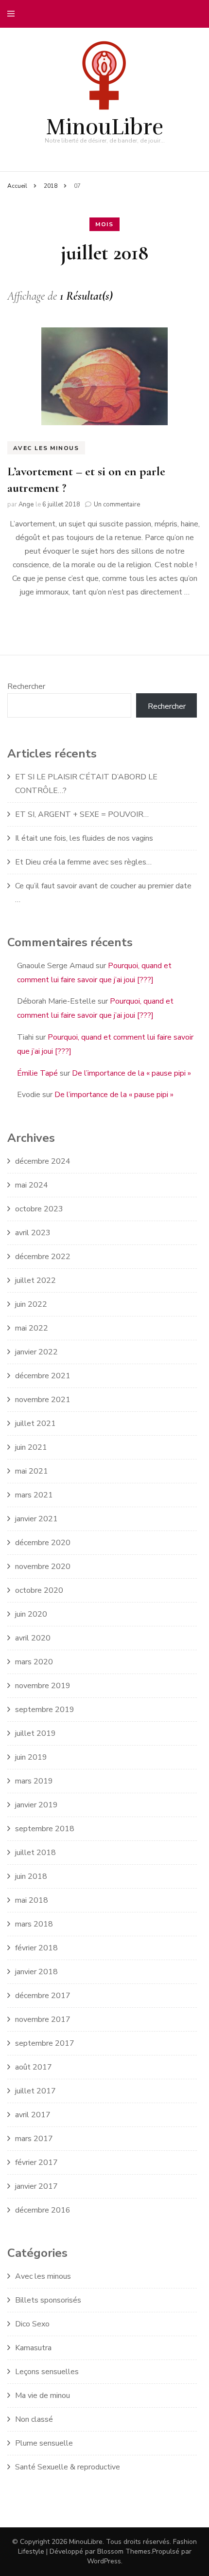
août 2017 (34, 2067)
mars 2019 (34, 1781)
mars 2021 (34, 1495)
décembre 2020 (43, 1543)
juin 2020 (31, 1614)
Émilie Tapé (37, 1073)
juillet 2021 (35, 1423)
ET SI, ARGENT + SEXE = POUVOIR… (82, 814)
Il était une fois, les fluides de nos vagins (84, 838)
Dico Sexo (32, 2324)
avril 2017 (33, 2115)
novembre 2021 (43, 1400)
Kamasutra (33, 2348)
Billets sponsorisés (48, 2300)
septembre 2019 (45, 1710)
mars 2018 (34, 1924)
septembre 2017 (45, 2043)
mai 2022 (32, 1328)
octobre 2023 (39, 1209)
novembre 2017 (43, 2019)
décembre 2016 (43, 2210)
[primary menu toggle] (13, 14)
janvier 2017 (36, 2186)
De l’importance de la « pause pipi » (131, 1073)
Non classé (34, 2419)
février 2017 (36, 2162)
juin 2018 (31, 1876)
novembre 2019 (43, 1686)
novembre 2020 (43, 1567)
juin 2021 (31, 1447)
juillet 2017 (35, 2091)
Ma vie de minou (43, 2396)
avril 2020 (33, 1638)
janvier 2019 (36, 1805)
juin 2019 (31, 1757)
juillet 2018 (35, 1853)
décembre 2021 (43, 1376)
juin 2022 (31, 1304)
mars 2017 (34, 2139)
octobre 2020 (39, 1590)
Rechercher (26, 686)
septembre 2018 (45, 1829)
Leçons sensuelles (47, 2372)
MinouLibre (104, 127)
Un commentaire (117, 504)
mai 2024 (32, 1185)
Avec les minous (46, 448)
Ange (26, 504)
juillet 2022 (35, 1280)
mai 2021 (32, 1471)
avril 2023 (33, 1233)
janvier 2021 (36, 1519)
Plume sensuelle (44, 2443)
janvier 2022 (36, 1352)
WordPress (104, 2561)
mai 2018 (32, 1900)
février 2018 (36, 1948)
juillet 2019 (35, 1733)
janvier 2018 (36, 1972)
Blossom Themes (124, 2551)
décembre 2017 (43, 1996)
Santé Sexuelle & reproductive (68, 2467)
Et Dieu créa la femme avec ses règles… (83, 862)
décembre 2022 (43, 1257)
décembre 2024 (43, 1161)
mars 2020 (34, 1662)
